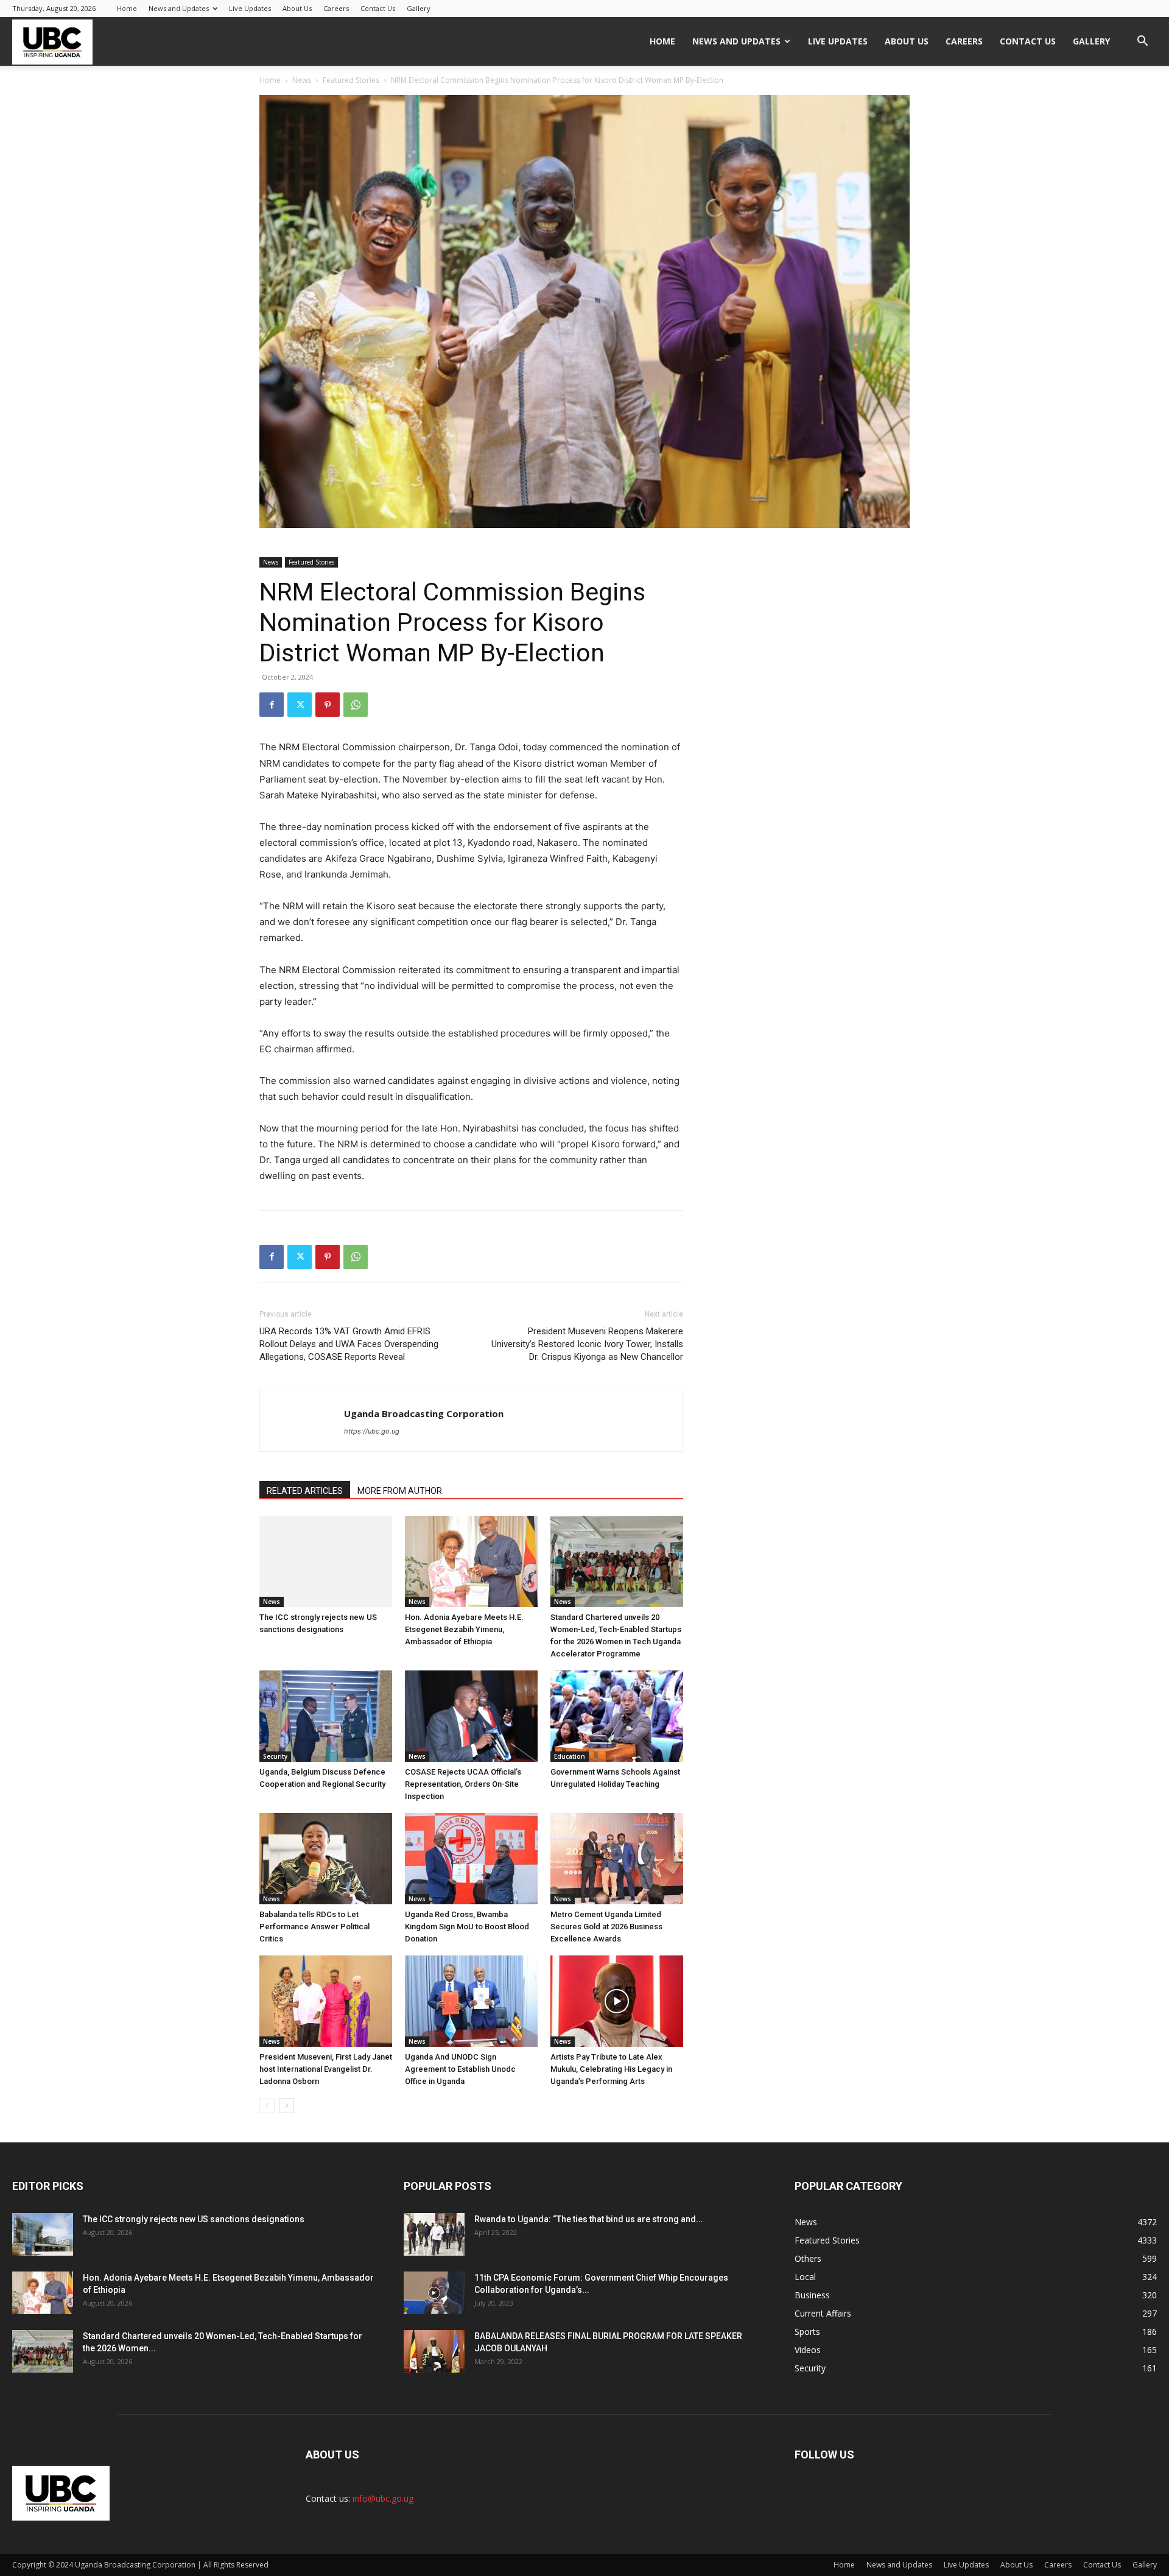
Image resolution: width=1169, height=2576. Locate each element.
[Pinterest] (328, 705)
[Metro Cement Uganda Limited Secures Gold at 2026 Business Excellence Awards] (617, 1859)
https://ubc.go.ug (372, 1431)
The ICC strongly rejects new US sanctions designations (194, 2219)
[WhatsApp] (356, 705)
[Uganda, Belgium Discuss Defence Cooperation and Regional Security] (326, 1716)
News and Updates (179, 8)
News (302, 80)
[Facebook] (272, 705)
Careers (336, 8)
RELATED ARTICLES (305, 1491)
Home (127, 8)
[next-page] (286, 2106)
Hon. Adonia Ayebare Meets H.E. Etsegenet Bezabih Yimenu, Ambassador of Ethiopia (464, 1629)
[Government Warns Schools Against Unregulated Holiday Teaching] (617, 1716)
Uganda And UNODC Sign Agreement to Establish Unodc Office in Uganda (460, 2069)
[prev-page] (267, 2106)
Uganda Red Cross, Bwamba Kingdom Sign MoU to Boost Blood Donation (467, 1927)
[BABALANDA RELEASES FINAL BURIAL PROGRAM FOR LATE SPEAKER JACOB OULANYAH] (434, 2351)
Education (570, 1756)
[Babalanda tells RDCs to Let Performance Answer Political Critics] (326, 1859)
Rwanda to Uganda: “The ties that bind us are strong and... (589, 2219)
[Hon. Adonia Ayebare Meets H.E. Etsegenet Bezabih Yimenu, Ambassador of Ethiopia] (471, 1561)
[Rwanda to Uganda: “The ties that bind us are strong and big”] (434, 2234)
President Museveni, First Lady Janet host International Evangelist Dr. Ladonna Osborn (326, 2069)
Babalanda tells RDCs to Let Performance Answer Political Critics (314, 1927)
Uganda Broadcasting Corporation (424, 1413)
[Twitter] (300, 705)
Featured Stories (351, 80)
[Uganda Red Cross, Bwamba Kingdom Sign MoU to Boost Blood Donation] (471, 1859)
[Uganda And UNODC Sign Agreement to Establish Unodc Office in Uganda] (471, 2001)
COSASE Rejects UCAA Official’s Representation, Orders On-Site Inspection (463, 1784)
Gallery (419, 8)
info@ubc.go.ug (383, 2498)
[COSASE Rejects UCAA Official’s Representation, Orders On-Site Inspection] (471, 1716)
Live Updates (250, 8)
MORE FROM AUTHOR (400, 1491)
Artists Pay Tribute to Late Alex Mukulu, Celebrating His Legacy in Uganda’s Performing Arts (611, 2069)
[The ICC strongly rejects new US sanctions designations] (326, 1561)
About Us (297, 8)
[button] (1142, 42)
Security (275, 1756)
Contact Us (378, 8)
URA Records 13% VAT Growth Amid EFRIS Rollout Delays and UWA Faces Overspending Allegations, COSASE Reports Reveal (349, 1344)
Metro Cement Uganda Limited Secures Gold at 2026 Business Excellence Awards (606, 1927)
